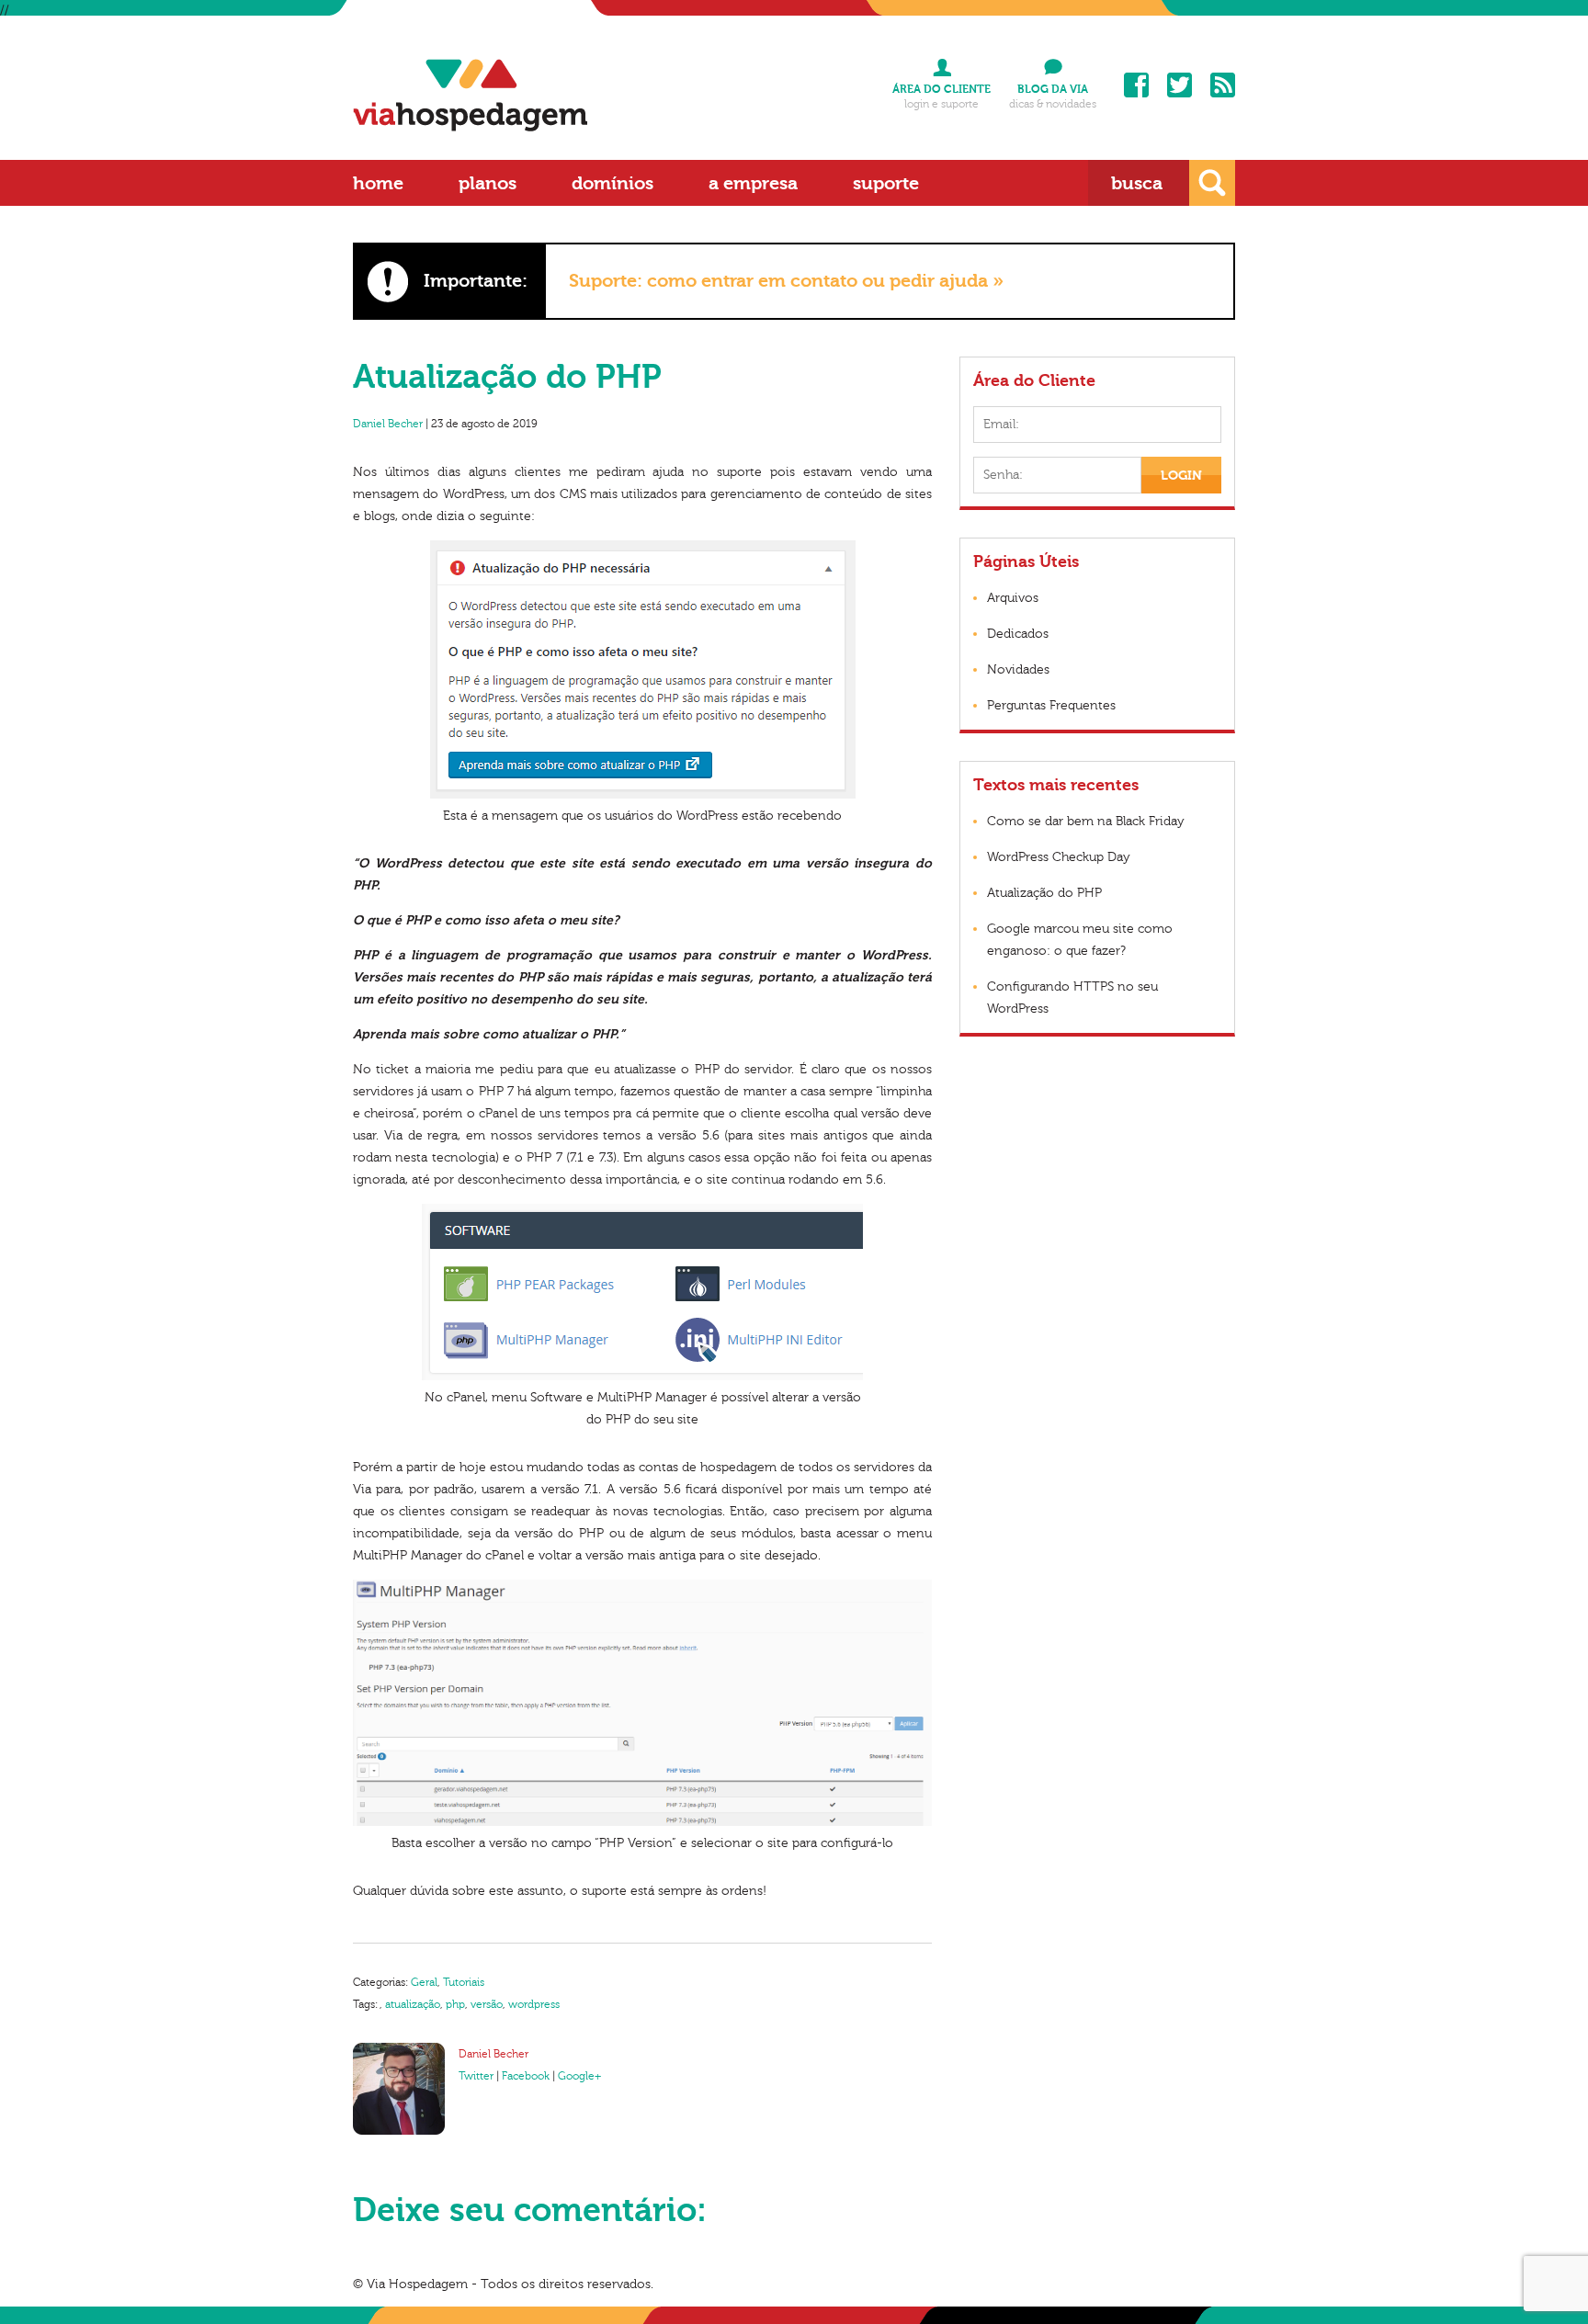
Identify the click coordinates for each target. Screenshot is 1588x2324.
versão (487, 2004)
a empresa (753, 183)
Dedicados (1018, 634)
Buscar (1212, 183)
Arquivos (1013, 598)
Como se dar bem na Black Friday (1086, 822)
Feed (1223, 85)
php (455, 2004)
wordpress (534, 2004)
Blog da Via (1053, 89)
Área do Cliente (941, 89)
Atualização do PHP (1044, 893)
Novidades (1018, 670)
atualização (413, 2004)
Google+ (579, 2076)
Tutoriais (464, 1982)
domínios (613, 183)
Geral (424, 1982)
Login (1181, 476)
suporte (886, 183)
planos (488, 183)
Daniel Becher (388, 424)
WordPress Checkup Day (1059, 857)
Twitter (1180, 85)
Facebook (1136, 85)
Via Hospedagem (470, 95)
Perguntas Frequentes (1051, 706)
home (378, 183)
